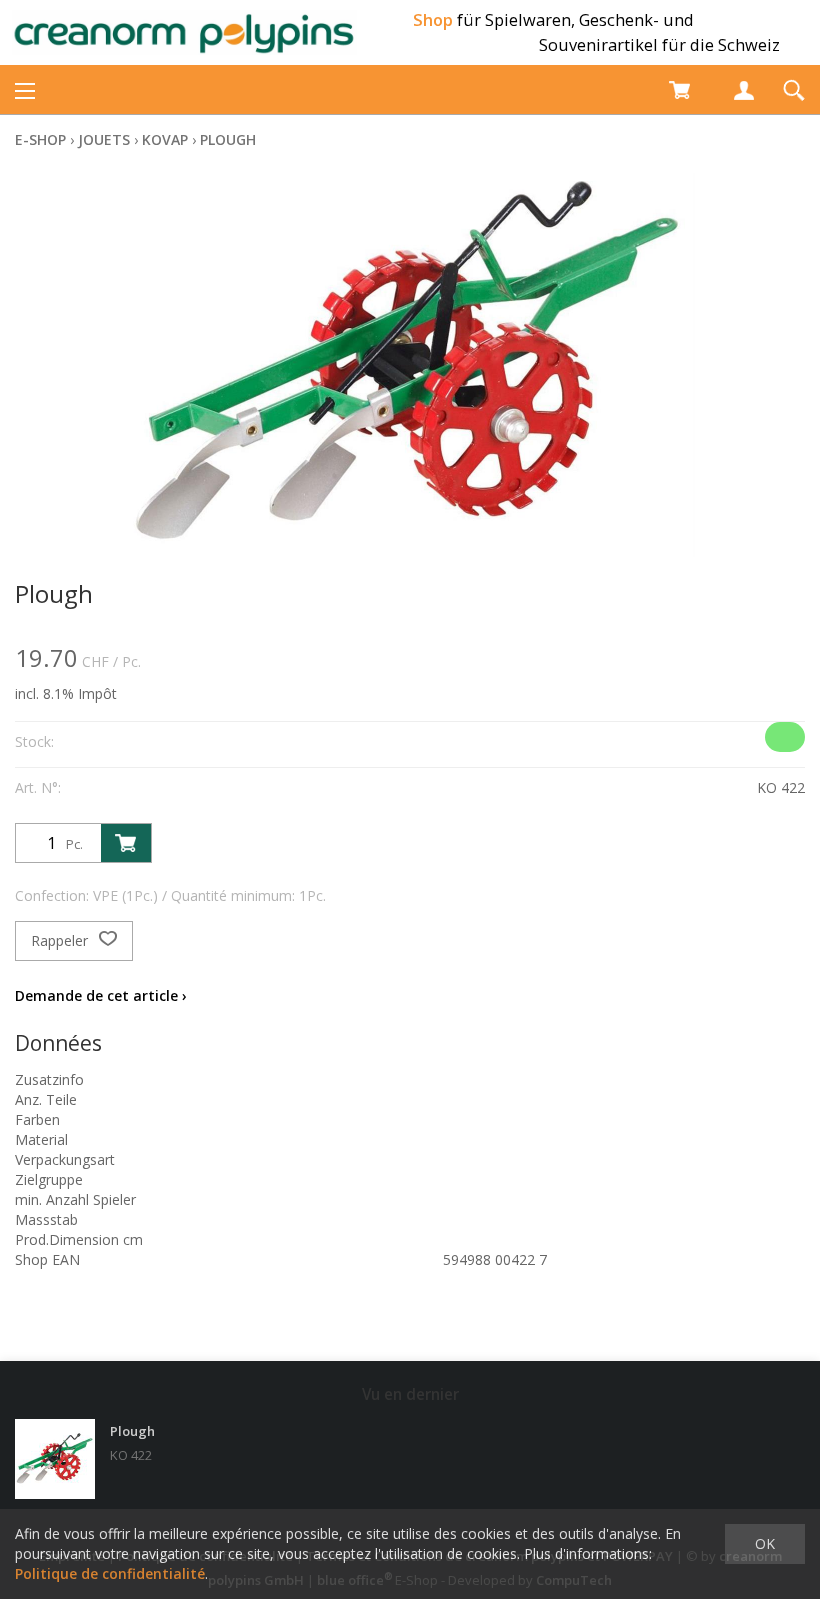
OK (765, 1543)
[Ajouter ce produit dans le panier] (126, 843)
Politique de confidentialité (110, 1573)
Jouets (104, 139)
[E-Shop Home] (184, 32)
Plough (228, 139)
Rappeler (61, 940)
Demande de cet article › (101, 995)
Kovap (165, 139)
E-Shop (40, 139)
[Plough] (55, 1459)
